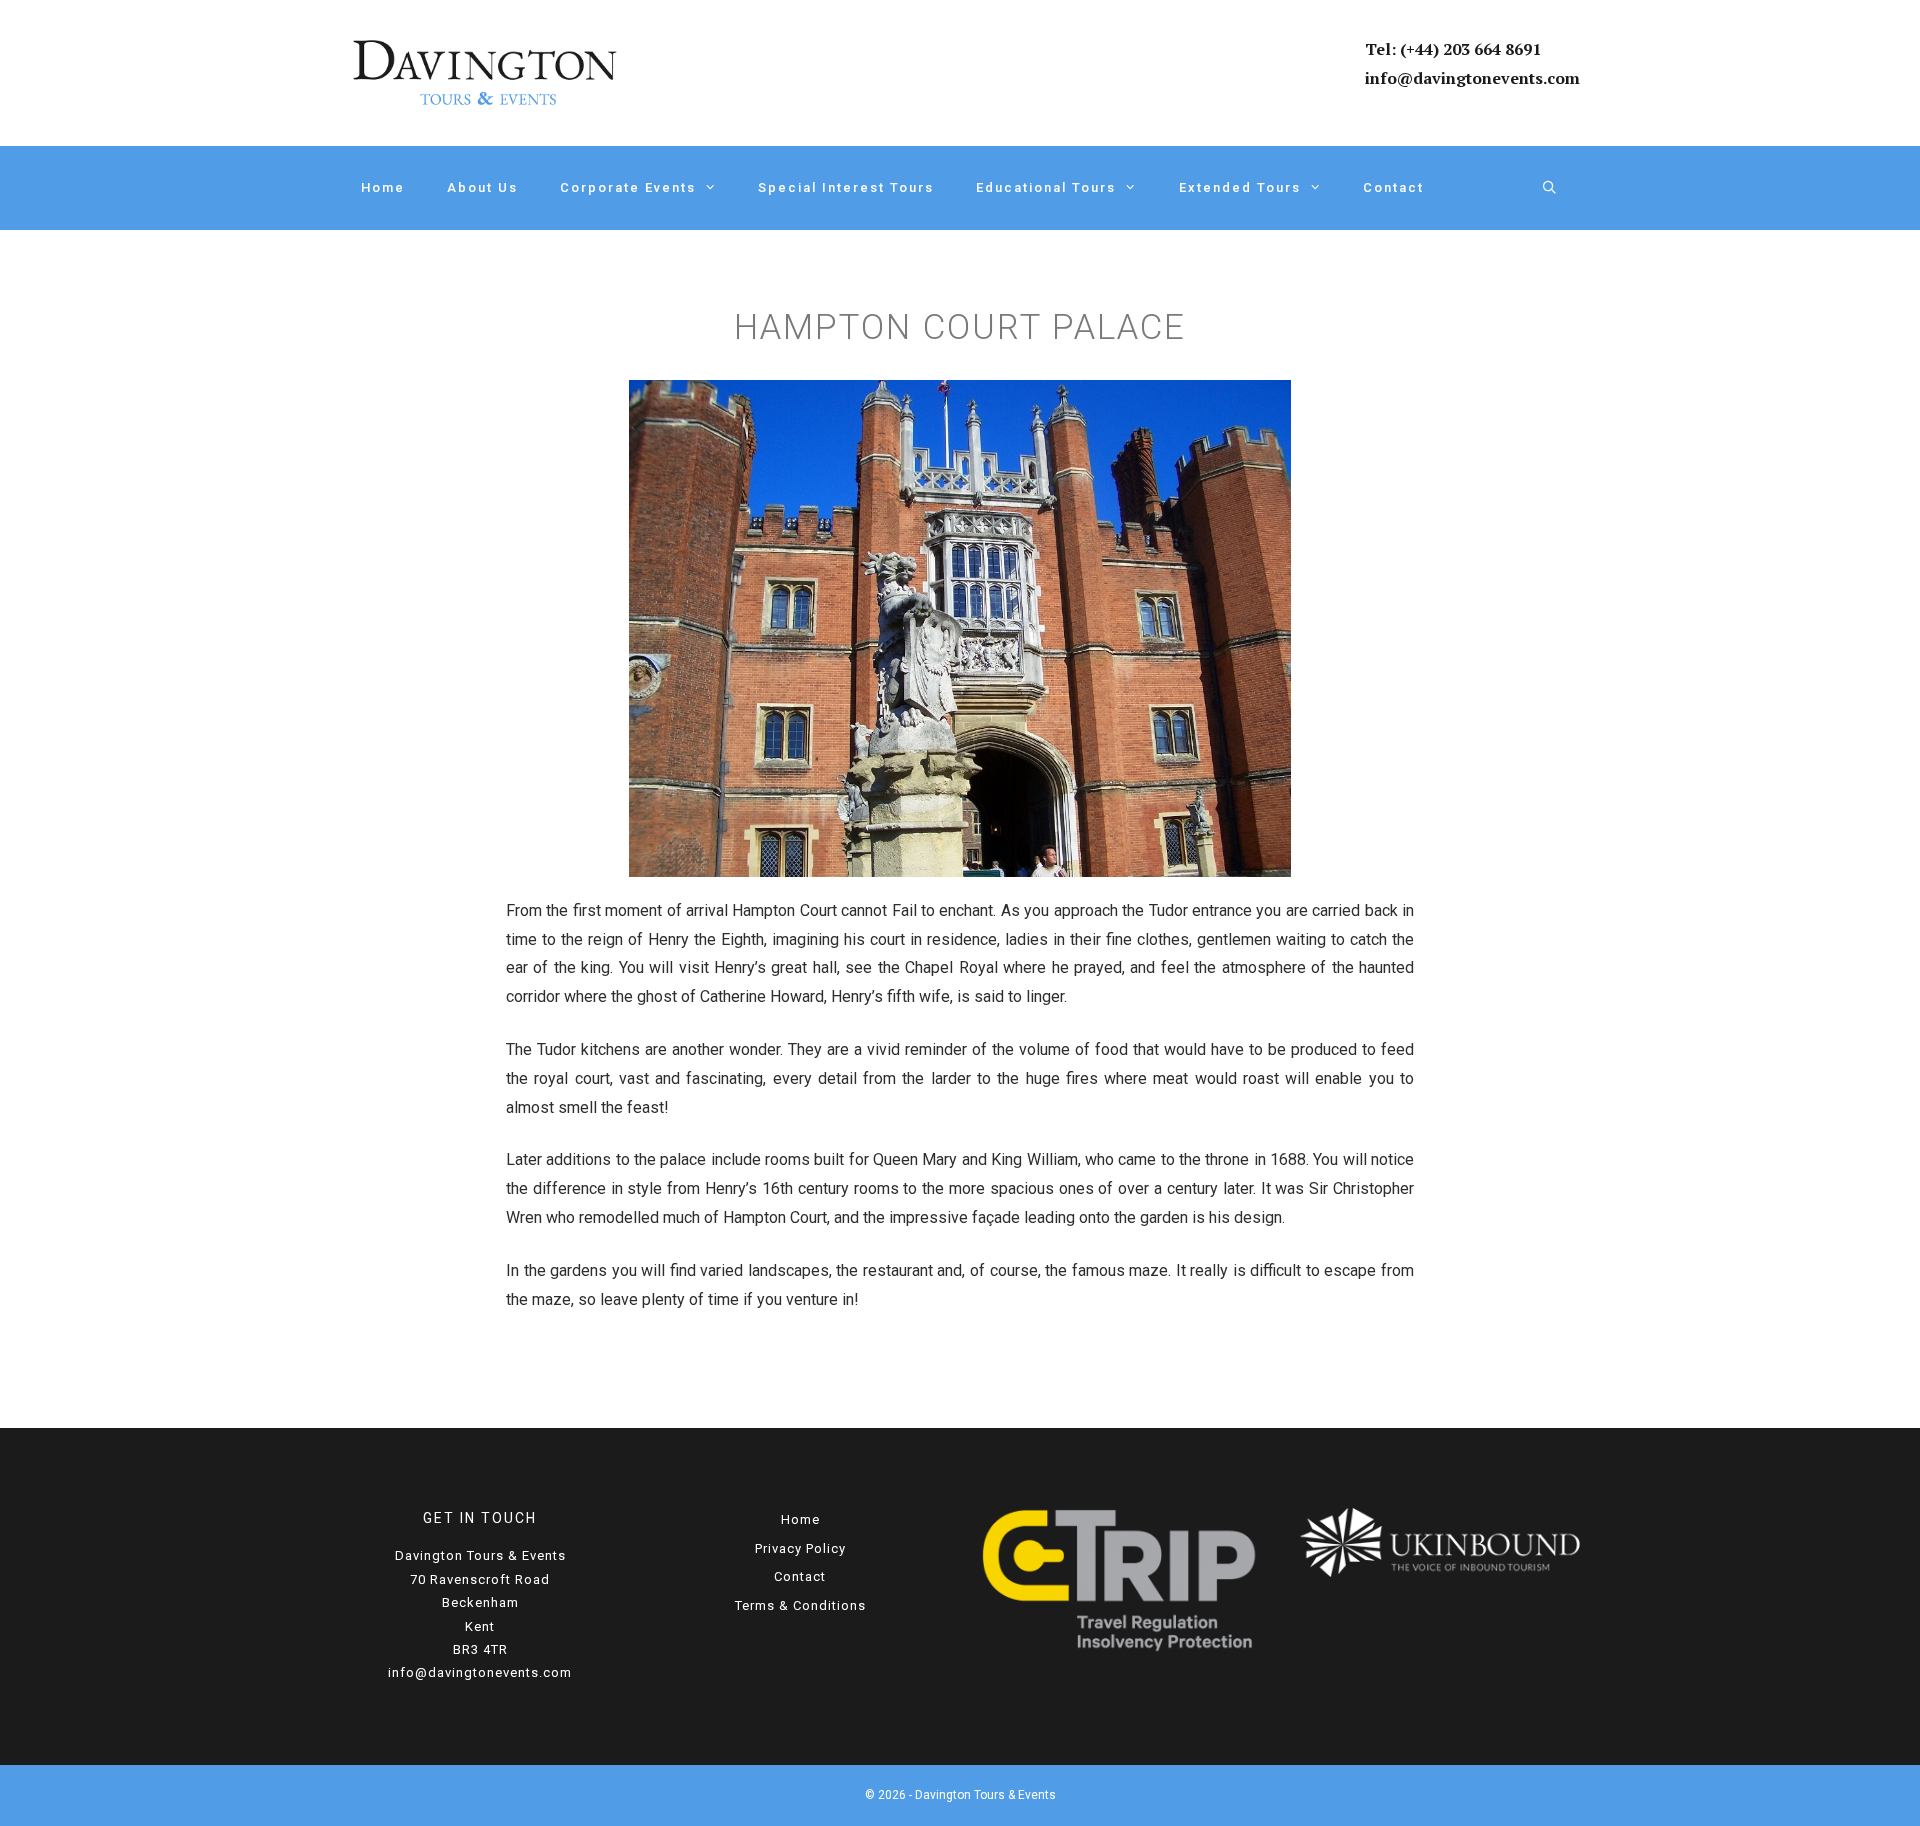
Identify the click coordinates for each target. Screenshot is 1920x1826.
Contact (1393, 187)
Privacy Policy (800, 1548)
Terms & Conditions (800, 1605)
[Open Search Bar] (1550, 188)
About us (482, 187)
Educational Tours (1046, 187)
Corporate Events (628, 187)
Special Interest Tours (846, 187)
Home (383, 187)
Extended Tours (1240, 187)
